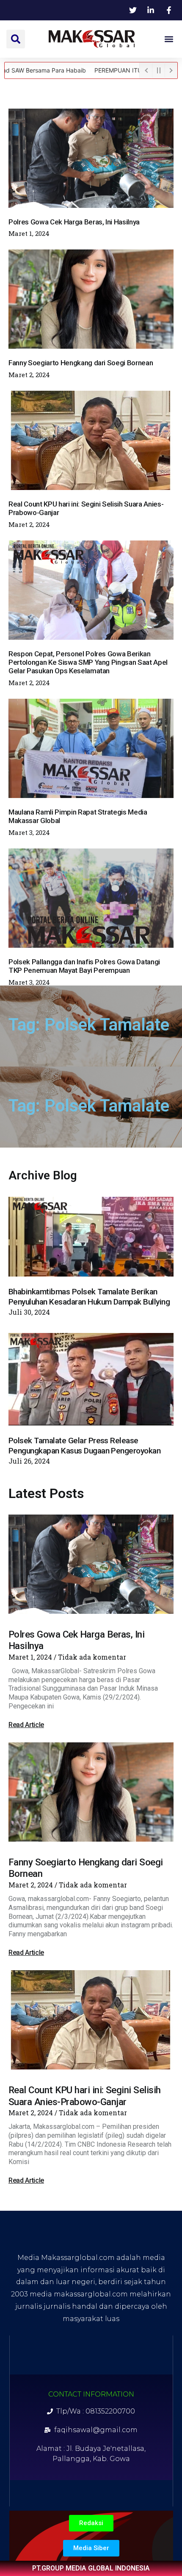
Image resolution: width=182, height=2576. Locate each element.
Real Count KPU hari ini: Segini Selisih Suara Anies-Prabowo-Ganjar (85, 2096)
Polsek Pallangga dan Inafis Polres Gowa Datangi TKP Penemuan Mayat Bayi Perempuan (84, 966)
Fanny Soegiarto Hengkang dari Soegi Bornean (81, 363)
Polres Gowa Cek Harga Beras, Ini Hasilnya (74, 222)
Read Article (26, 1725)
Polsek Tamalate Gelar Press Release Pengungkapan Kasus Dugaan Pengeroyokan (84, 1446)
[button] (16, 39)
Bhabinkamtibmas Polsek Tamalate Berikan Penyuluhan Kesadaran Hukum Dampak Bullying (89, 1297)
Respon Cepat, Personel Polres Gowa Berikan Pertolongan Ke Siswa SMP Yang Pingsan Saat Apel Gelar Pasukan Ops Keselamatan (88, 662)
